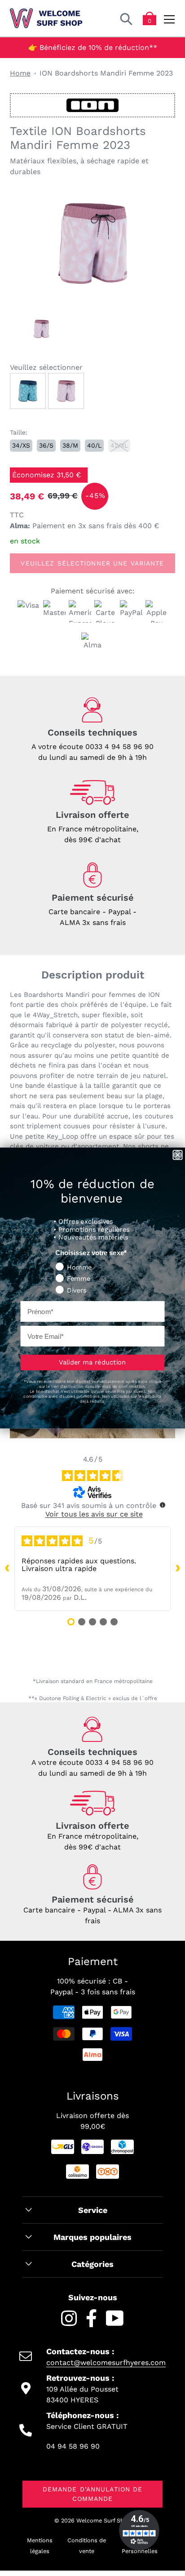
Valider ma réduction (92, 1362)
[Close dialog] (177, 1155)
